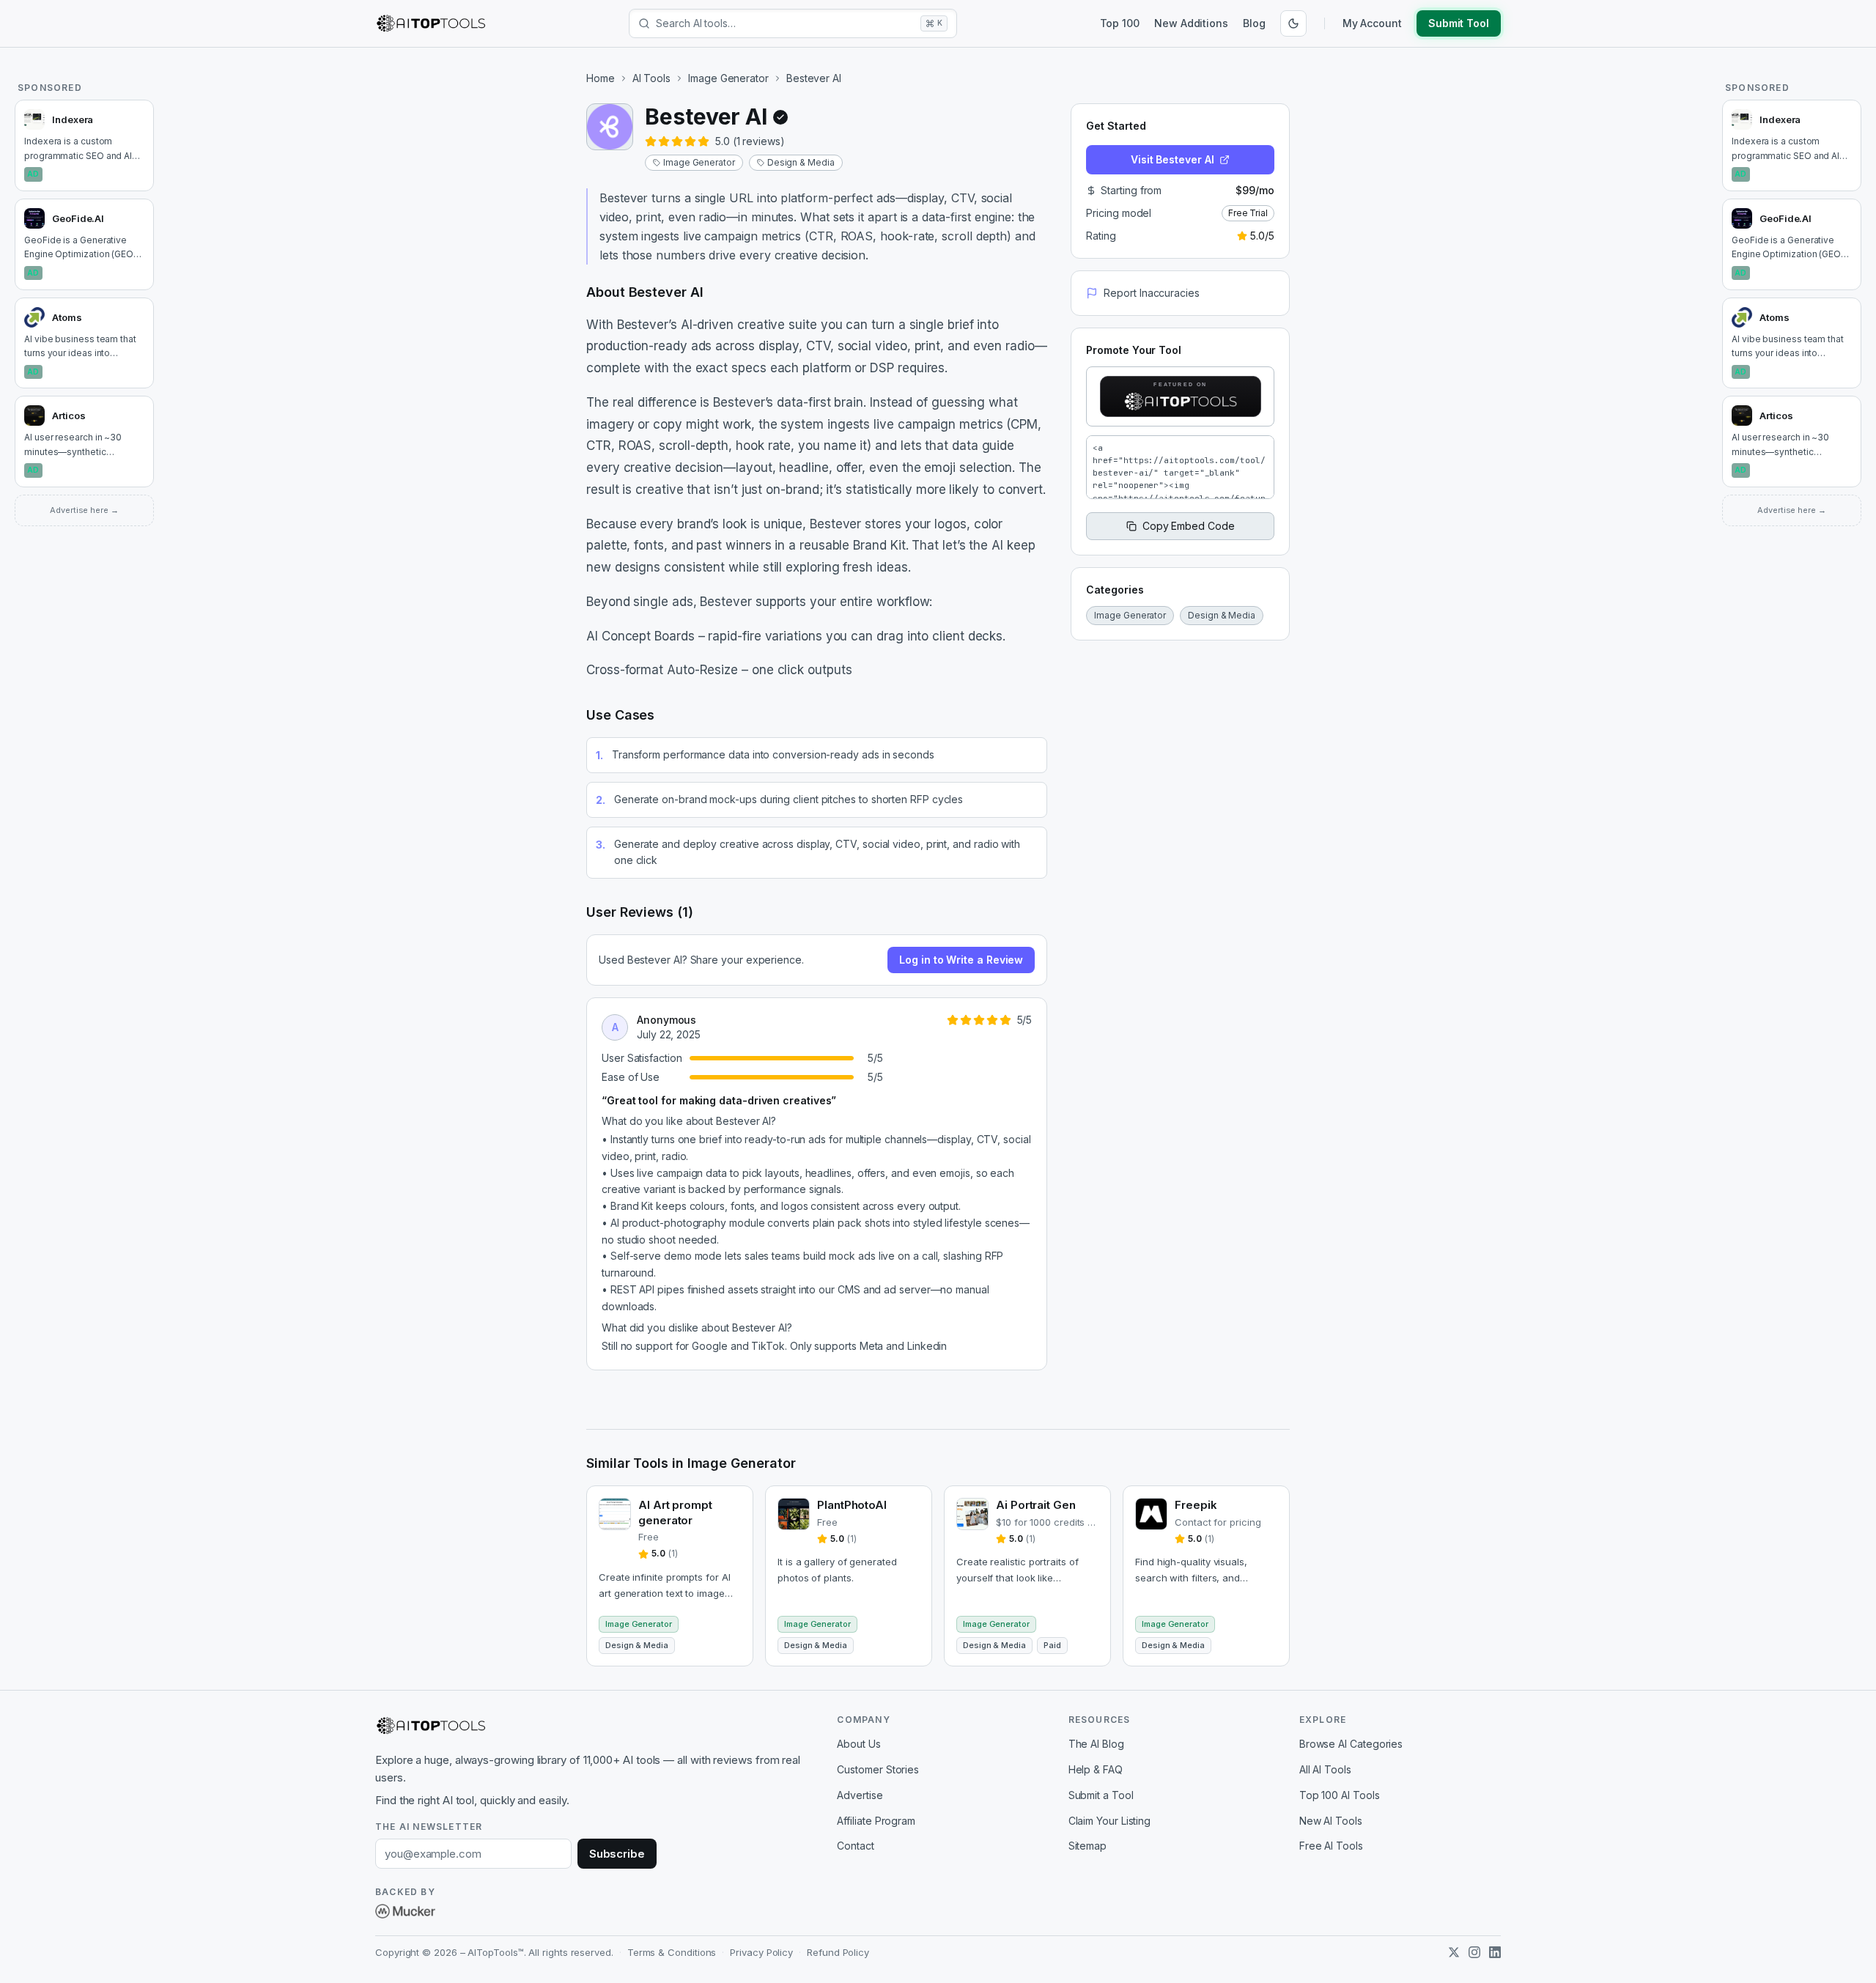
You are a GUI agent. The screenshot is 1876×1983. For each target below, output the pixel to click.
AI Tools (651, 78)
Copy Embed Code (1189, 526)
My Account (1372, 23)
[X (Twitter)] (1454, 1952)
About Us (858, 1744)
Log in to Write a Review (961, 960)
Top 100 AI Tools (1340, 1795)
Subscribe (617, 1854)
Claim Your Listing (1110, 1821)
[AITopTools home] (431, 23)
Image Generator (728, 78)
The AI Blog (1096, 1744)
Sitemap (1087, 1846)
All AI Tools (1325, 1769)
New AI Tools (1331, 1821)
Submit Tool (1459, 23)
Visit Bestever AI (1172, 159)
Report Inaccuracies (1151, 293)
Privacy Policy (761, 1952)
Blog (1254, 23)
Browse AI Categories (1351, 1744)
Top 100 (1120, 23)
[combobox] (785, 23)
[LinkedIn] (1495, 1952)
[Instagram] (1474, 1952)
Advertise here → (84, 510)
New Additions (1191, 23)
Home (601, 78)
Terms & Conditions (672, 1952)
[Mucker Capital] (405, 1911)
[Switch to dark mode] (1293, 23)
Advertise (860, 1795)
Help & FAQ (1096, 1769)
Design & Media (801, 162)
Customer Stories (878, 1769)
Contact (855, 1846)
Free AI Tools (1331, 1846)
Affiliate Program (876, 1821)
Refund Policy (838, 1952)
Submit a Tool (1101, 1795)
